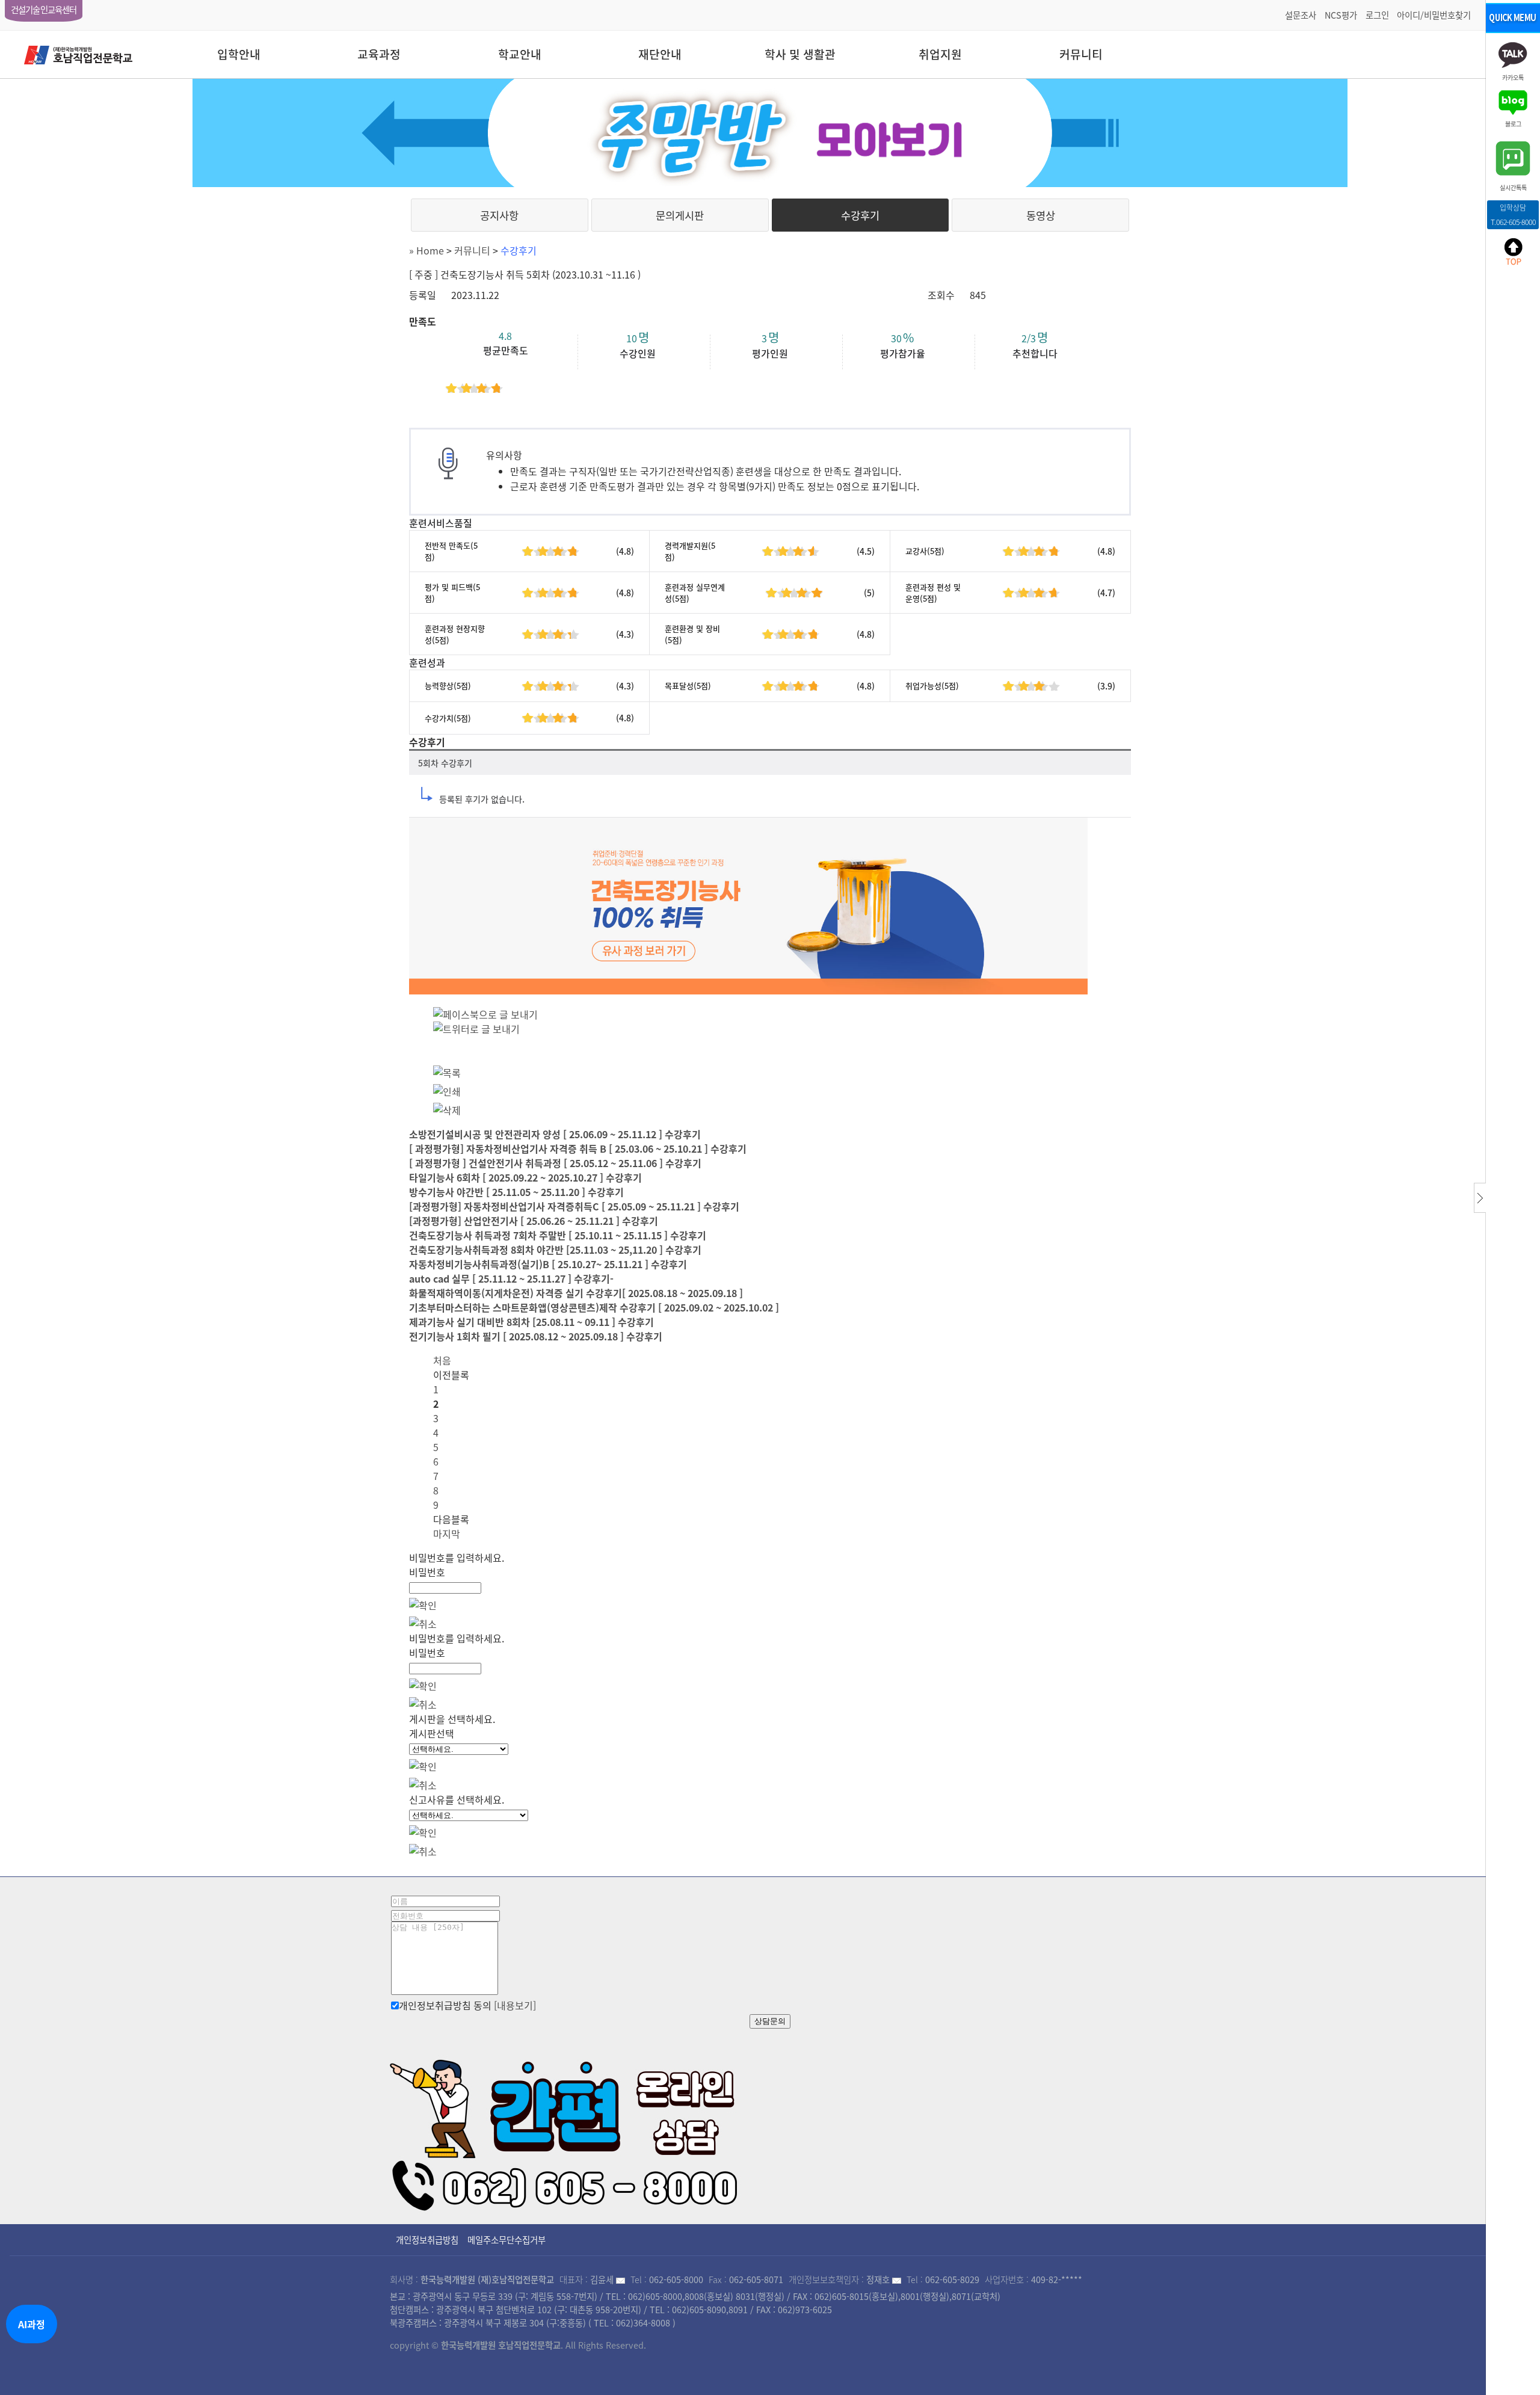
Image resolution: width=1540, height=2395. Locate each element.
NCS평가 (1341, 15)
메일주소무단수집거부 (507, 2240)
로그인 (1377, 15)
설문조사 (1301, 15)
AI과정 (32, 2324)
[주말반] (770, 133)
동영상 (1041, 215)
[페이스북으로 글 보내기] (485, 1014)
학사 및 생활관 (800, 54)
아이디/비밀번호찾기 (1434, 15)
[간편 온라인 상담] (565, 2131)
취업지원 (940, 54)
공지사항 (499, 215)
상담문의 (770, 2021)
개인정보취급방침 (427, 2240)
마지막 (447, 1533)
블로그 (1513, 123)
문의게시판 (680, 215)
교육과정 (379, 54)
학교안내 (520, 54)
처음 (442, 1360)
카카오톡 (1513, 77)
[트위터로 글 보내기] (476, 1029)
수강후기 (860, 215)
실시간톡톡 (1513, 187)
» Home (427, 250)
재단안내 (660, 54)
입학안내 (239, 54)
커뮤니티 (1081, 54)
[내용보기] (515, 2005)
